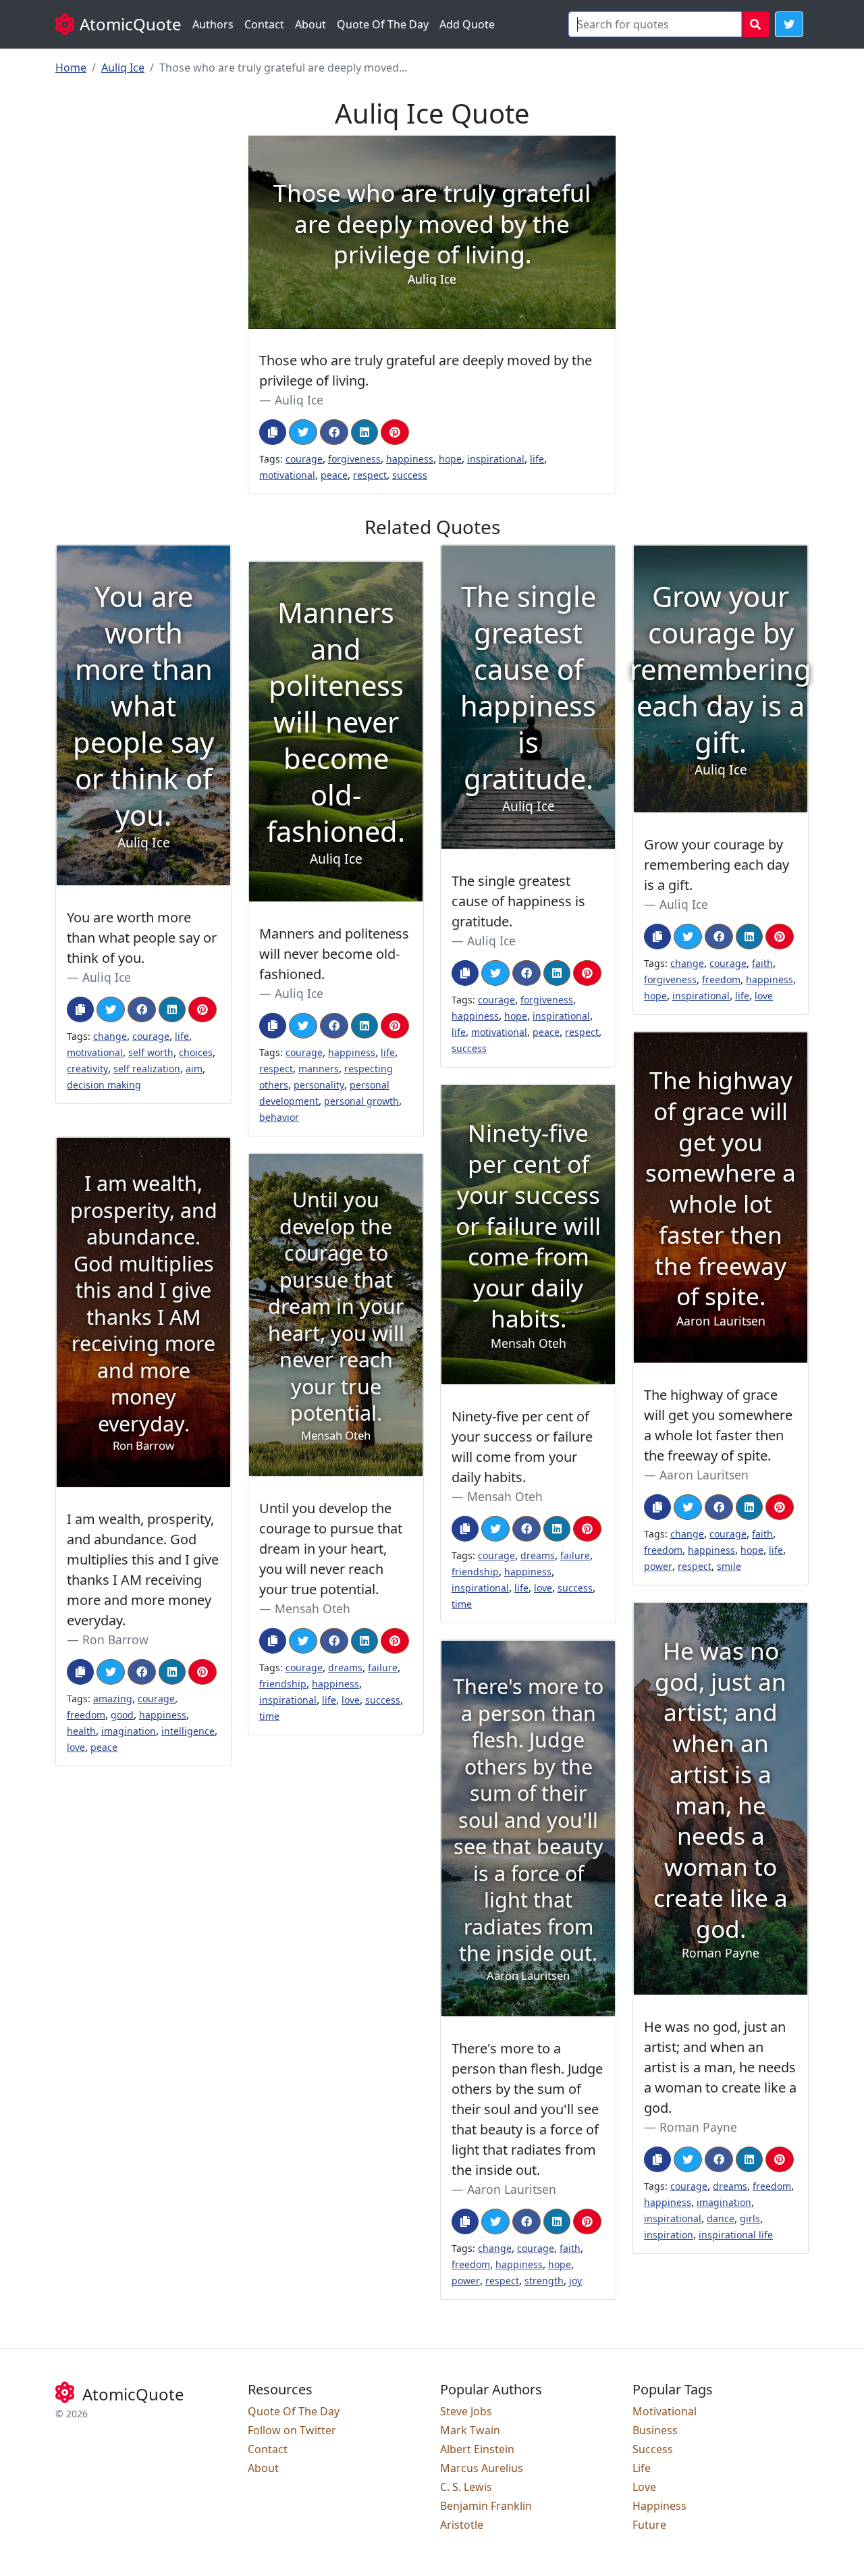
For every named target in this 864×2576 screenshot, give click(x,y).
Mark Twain (470, 2430)
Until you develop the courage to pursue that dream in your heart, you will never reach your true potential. (331, 1549)
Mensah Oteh (505, 1496)
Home (71, 68)
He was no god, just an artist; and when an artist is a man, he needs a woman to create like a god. (720, 2067)
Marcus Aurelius (482, 2468)
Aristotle (462, 2525)
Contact (264, 24)
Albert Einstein (477, 2449)
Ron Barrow (115, 1639)
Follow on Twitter (292, 2430)
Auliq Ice (123, 68)
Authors (213, 24)
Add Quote (467, 24)
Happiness (659, 2506)
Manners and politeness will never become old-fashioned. (334, 954)
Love (644, 2487)
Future (649, 2525)
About (310, 24)
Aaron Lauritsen (704, 1475)
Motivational (665, 2411)
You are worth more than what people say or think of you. (142, 938)
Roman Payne (698, 2127)
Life (642, 2468)
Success (653, 2449)
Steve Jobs (466, 2411)
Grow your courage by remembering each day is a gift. (717, 865)
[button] (789, 24)
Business (655, 2430)
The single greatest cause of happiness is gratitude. (518, 901)
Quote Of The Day (383, 24)
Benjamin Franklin (486, 2506)
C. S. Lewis (466, 2487)
